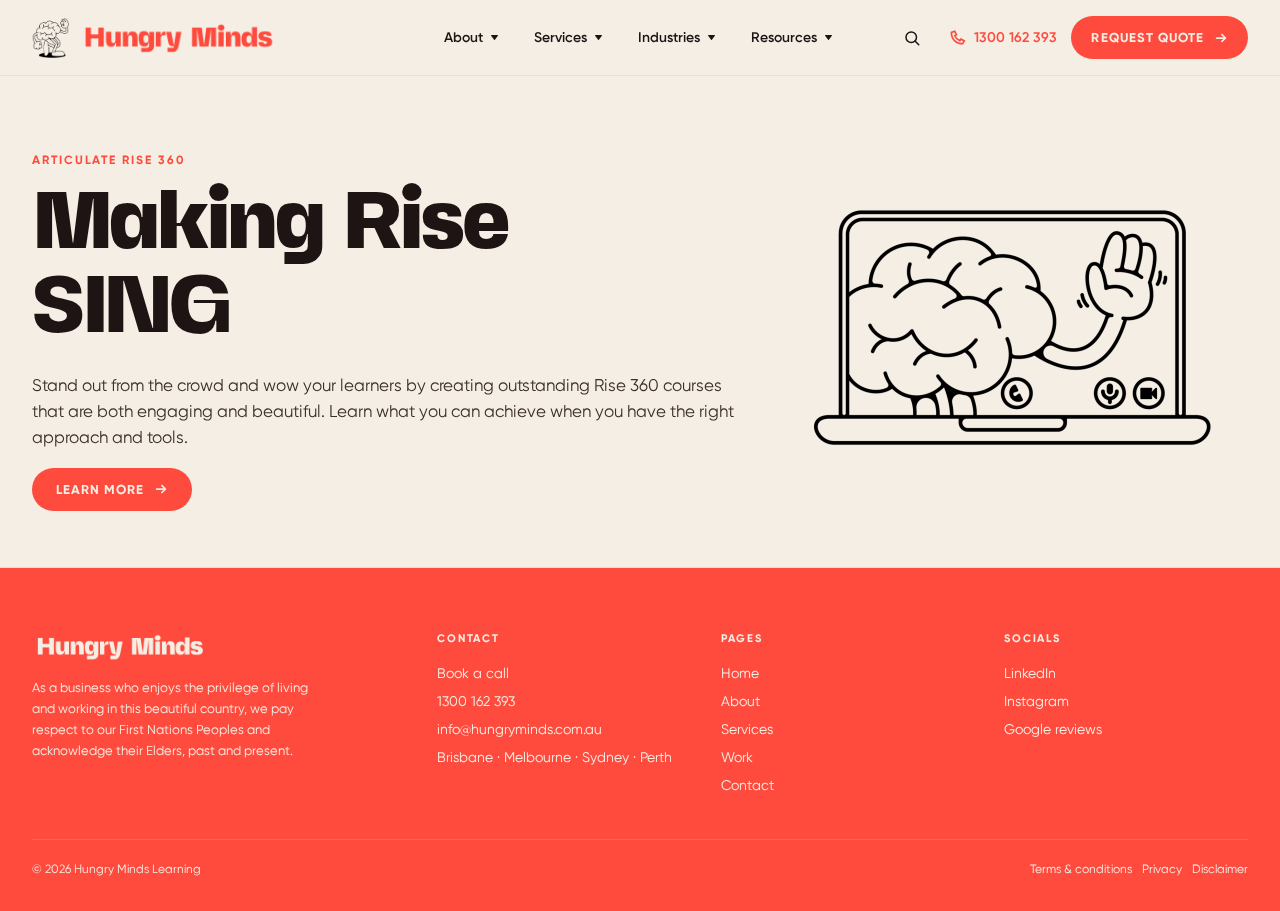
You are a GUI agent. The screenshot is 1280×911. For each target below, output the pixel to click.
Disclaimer (1220, 869)
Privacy (1162, 869)
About (463, 37)
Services (560, 37)
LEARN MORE (100, 489)
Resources (784, 37)
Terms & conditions (1081, 869)
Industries (669, 37)
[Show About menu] (494, 37)
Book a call (473, 673)
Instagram (1036, 701)
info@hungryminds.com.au (519, 729)
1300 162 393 (1015, 37)
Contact (747, 785)
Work (737, 757)
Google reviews (1053, 729)
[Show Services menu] (598, 37)
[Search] (912, 38)
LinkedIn (1030, 673)
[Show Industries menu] (711, 37)
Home (740, 673)
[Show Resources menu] (828, 37)
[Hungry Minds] (155, 38)
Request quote (1147, 37)
